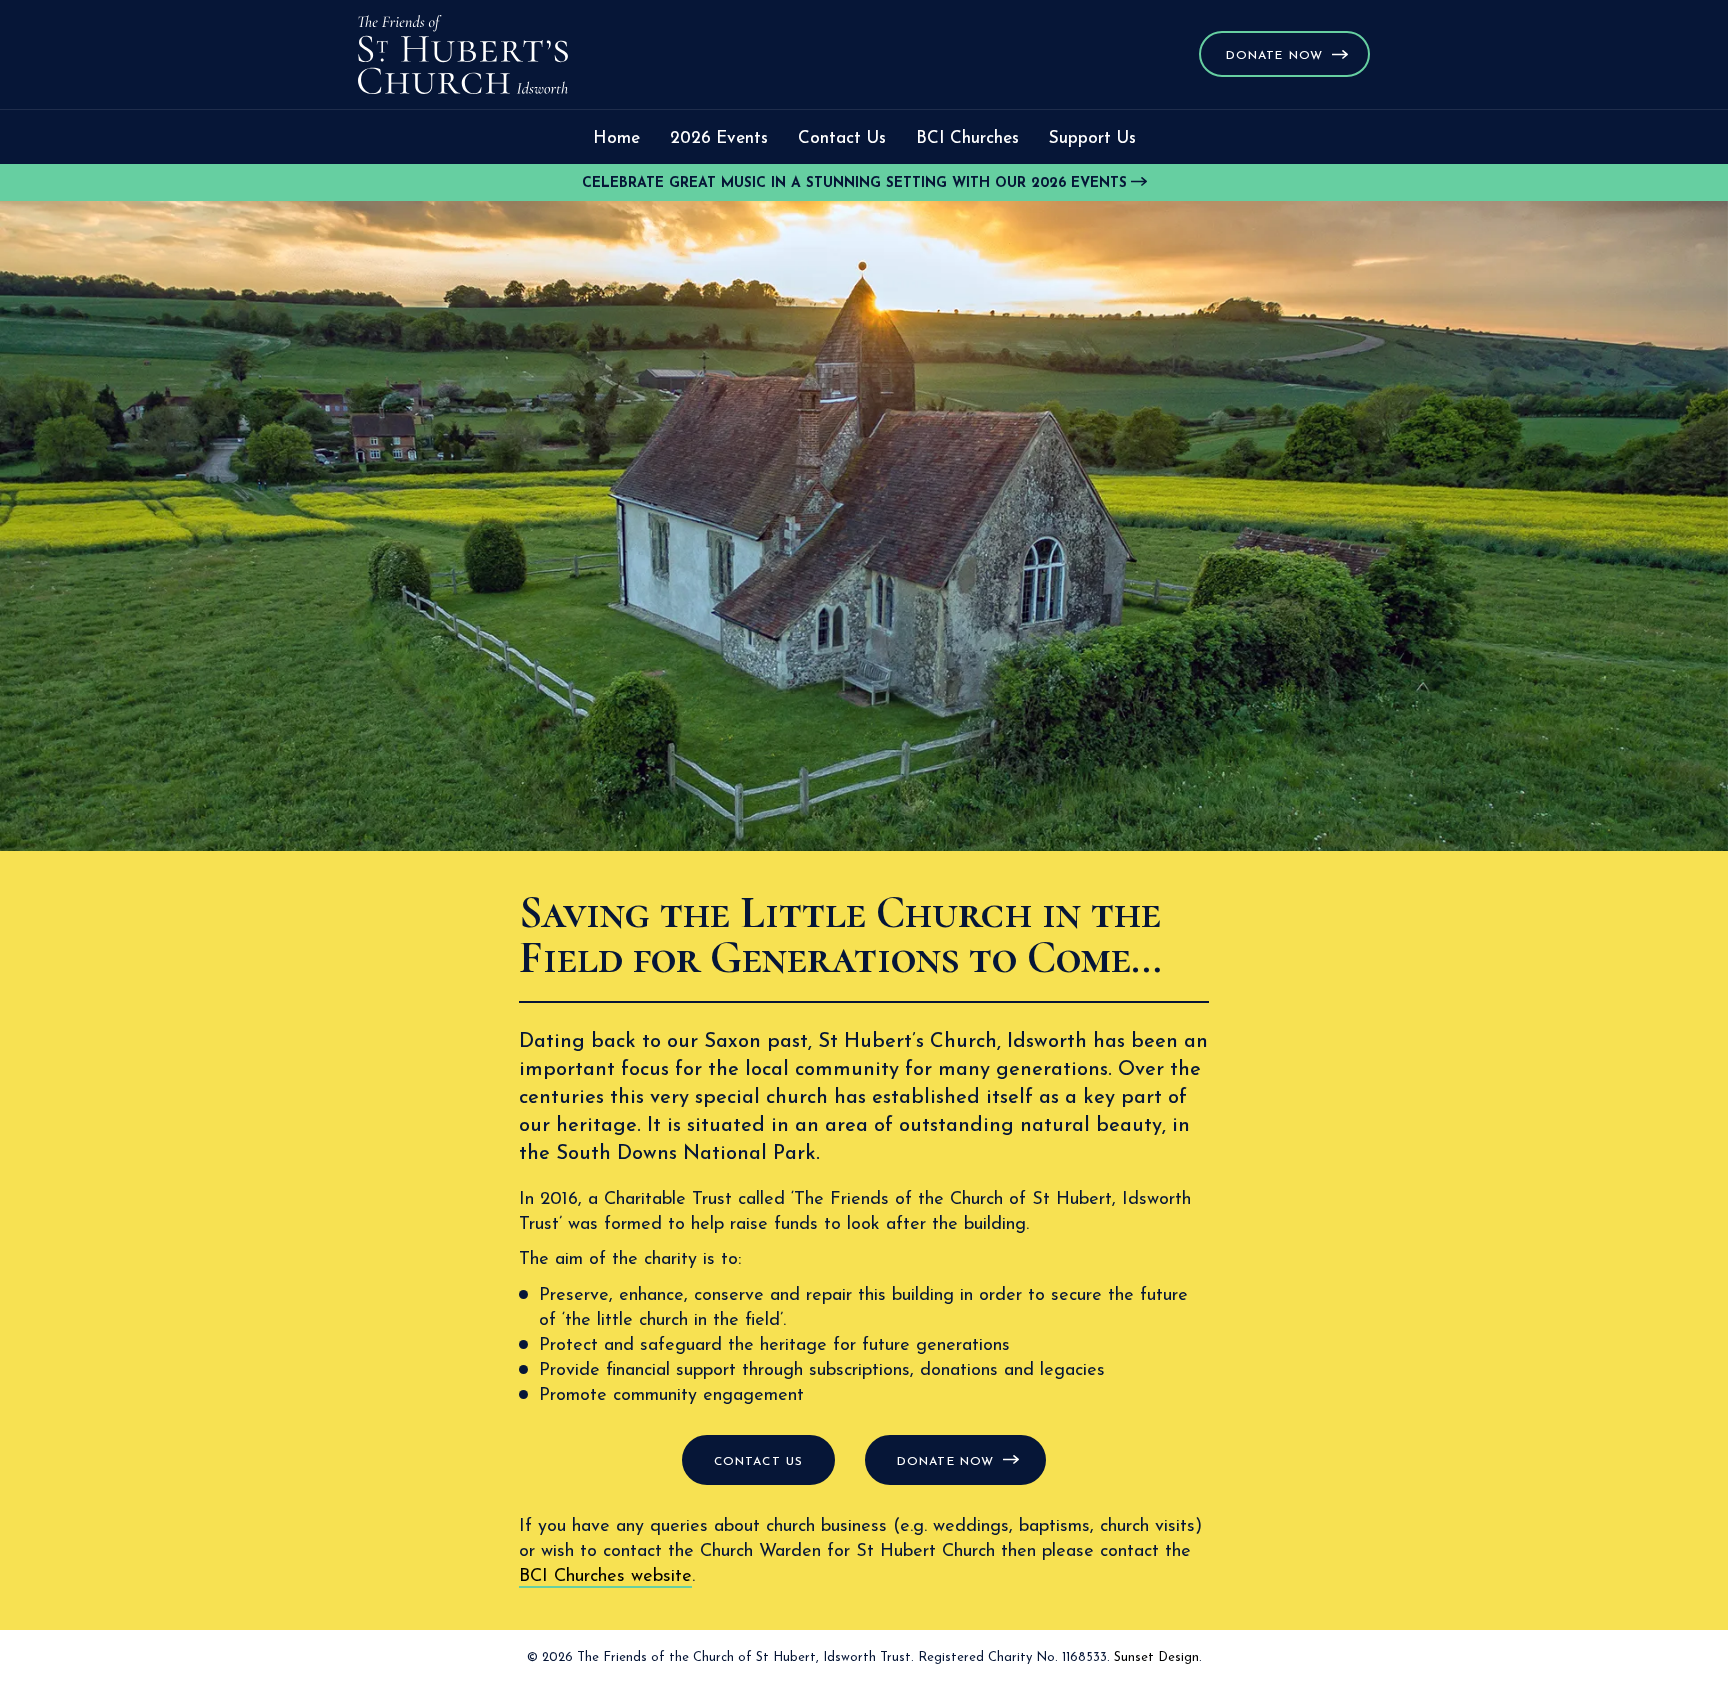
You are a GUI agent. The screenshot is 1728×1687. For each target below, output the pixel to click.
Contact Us (842, 138)
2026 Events (719, 138)
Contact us (758, 1462)
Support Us (1092, 138)
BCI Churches (967, 138)
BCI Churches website (605, 1577)
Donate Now (1274, 56)
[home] (463, 54)
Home (616, 138)
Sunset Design (1156, 1657)
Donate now (945, 1462)
